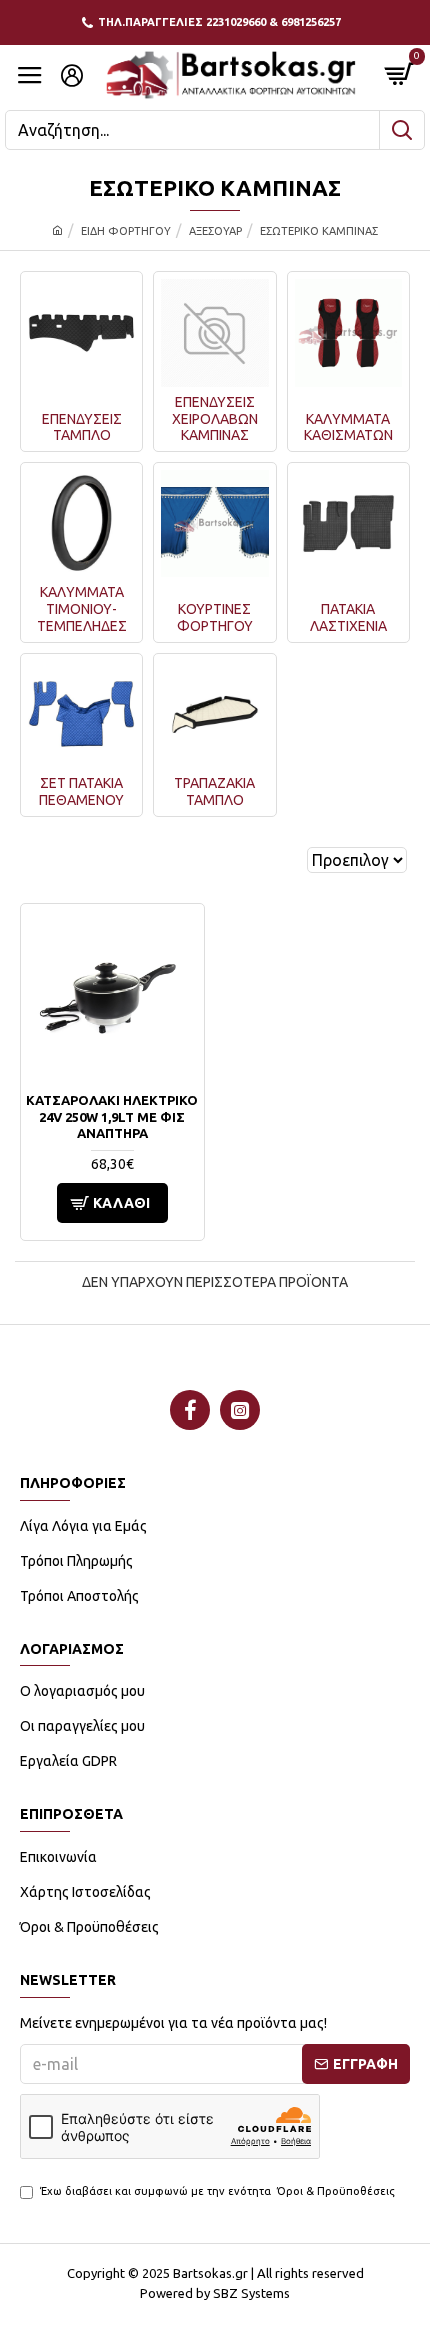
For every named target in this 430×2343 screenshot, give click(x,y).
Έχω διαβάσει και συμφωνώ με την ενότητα (217, 2191)
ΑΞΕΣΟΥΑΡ (215, 231)
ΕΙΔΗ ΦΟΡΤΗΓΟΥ (126, 231)
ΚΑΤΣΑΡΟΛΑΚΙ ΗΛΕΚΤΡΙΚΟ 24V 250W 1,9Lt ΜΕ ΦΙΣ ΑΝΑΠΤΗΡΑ (112, 1117)
